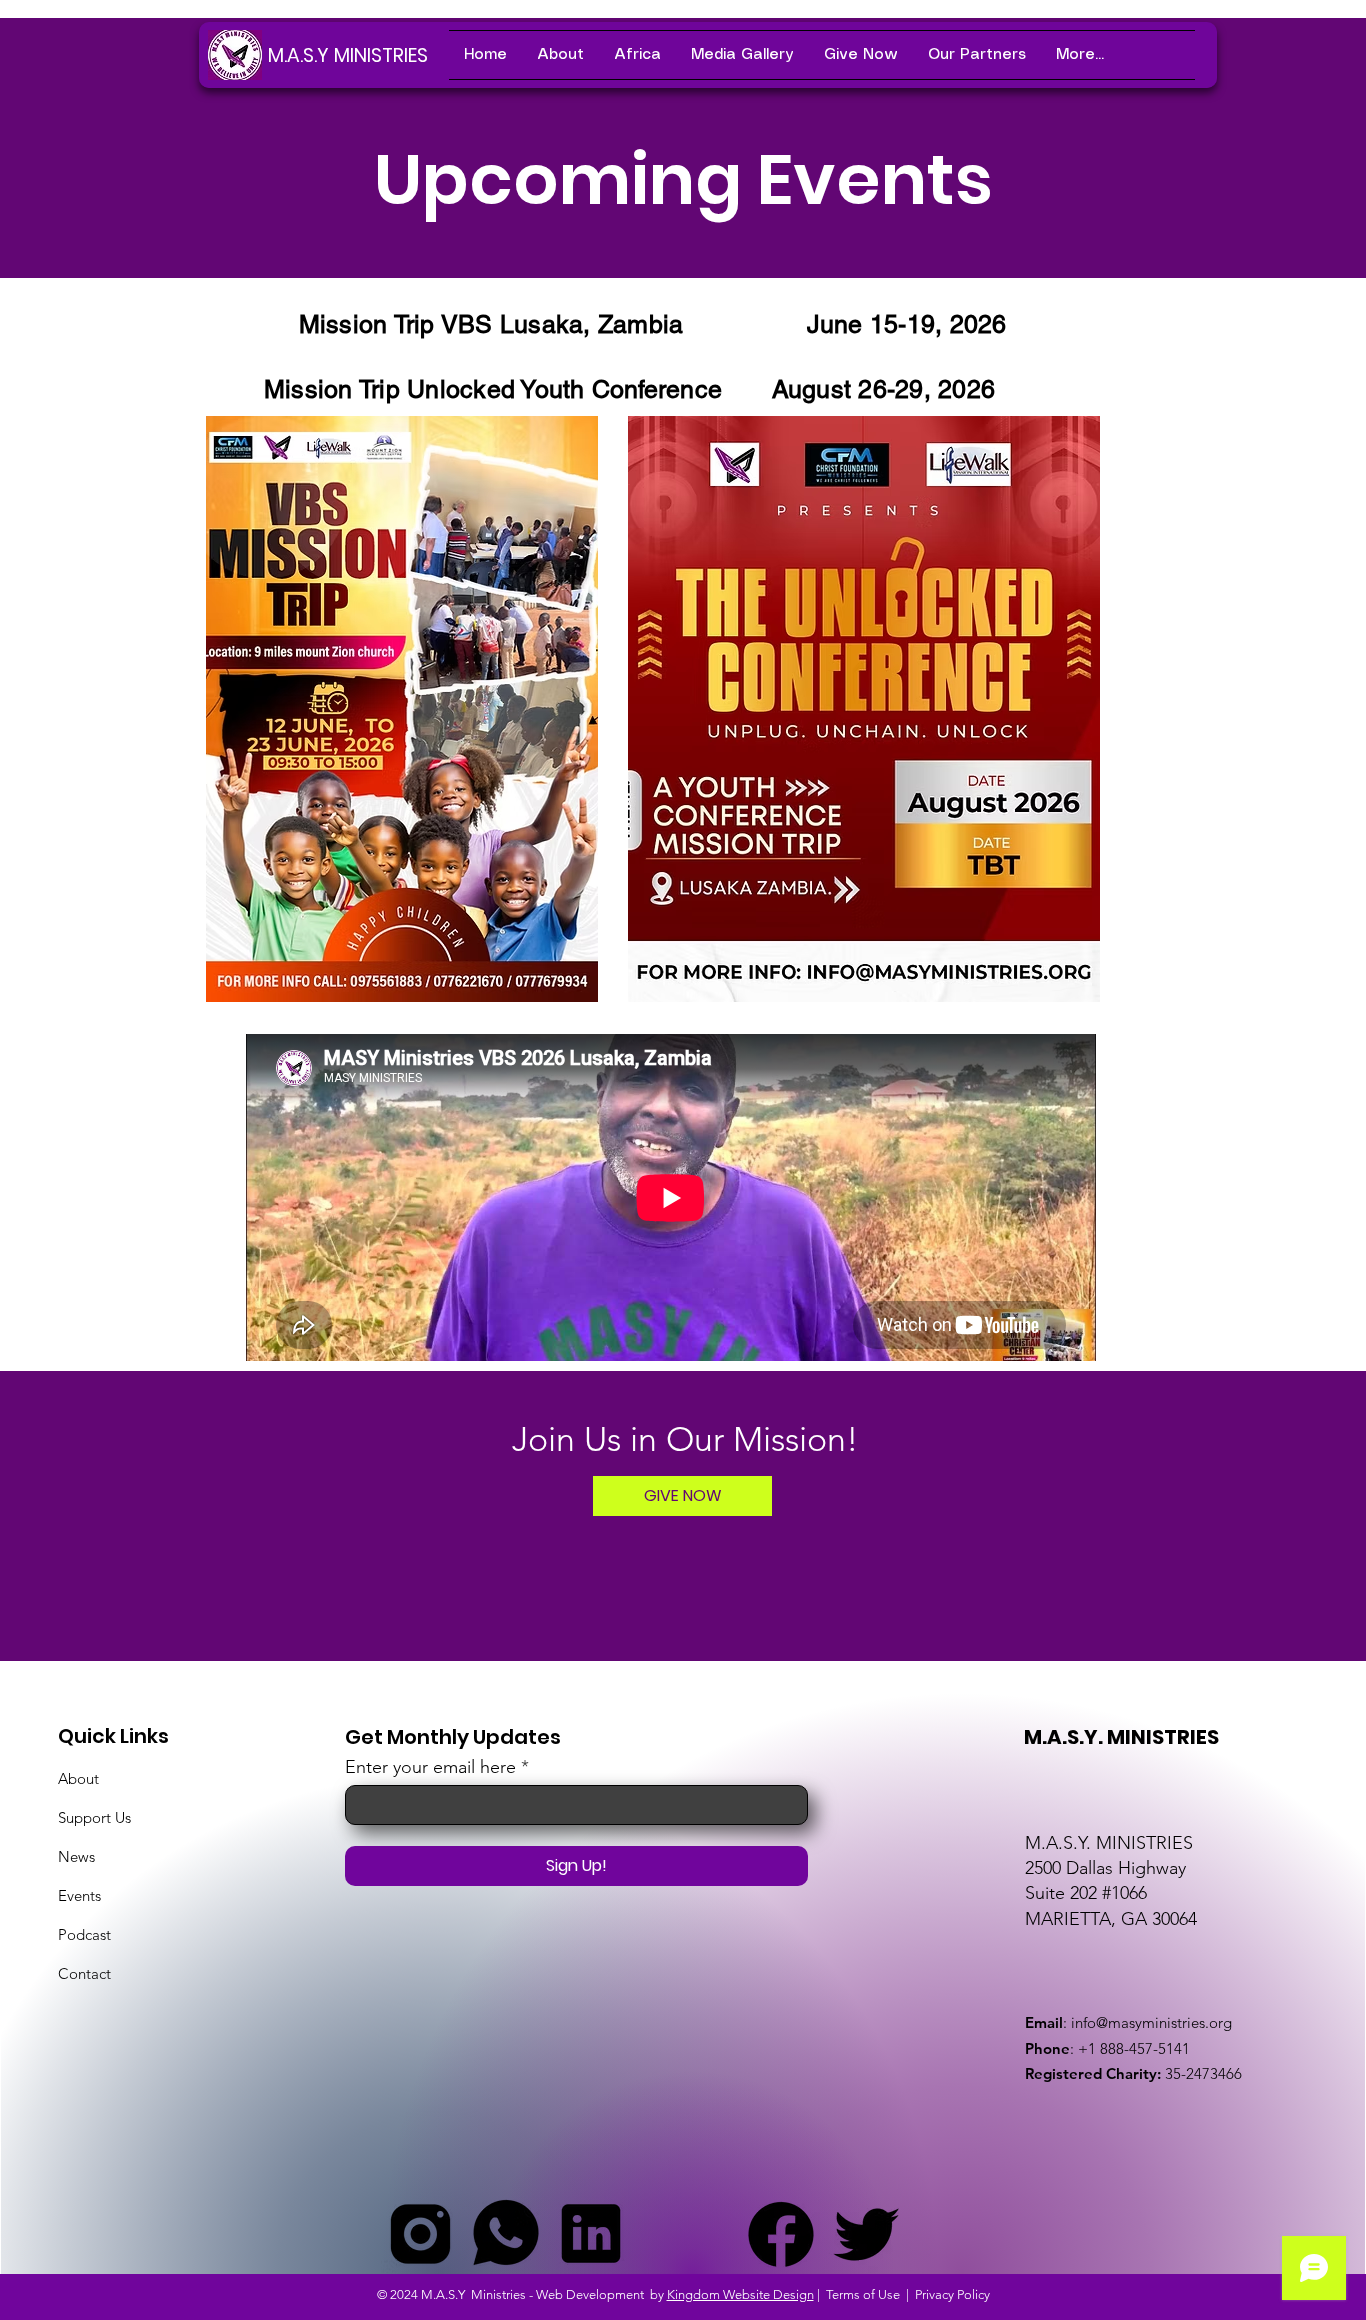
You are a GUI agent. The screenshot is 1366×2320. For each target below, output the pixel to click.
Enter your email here (430, 1767)
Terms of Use (863, 2294)
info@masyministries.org (1151, 2022)
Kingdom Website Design (740, 2294)
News (76, 1856)
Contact (84, 1973)
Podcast (84, 1934)
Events (79, 1895)
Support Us (94, 1817)
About (78, 1778)
